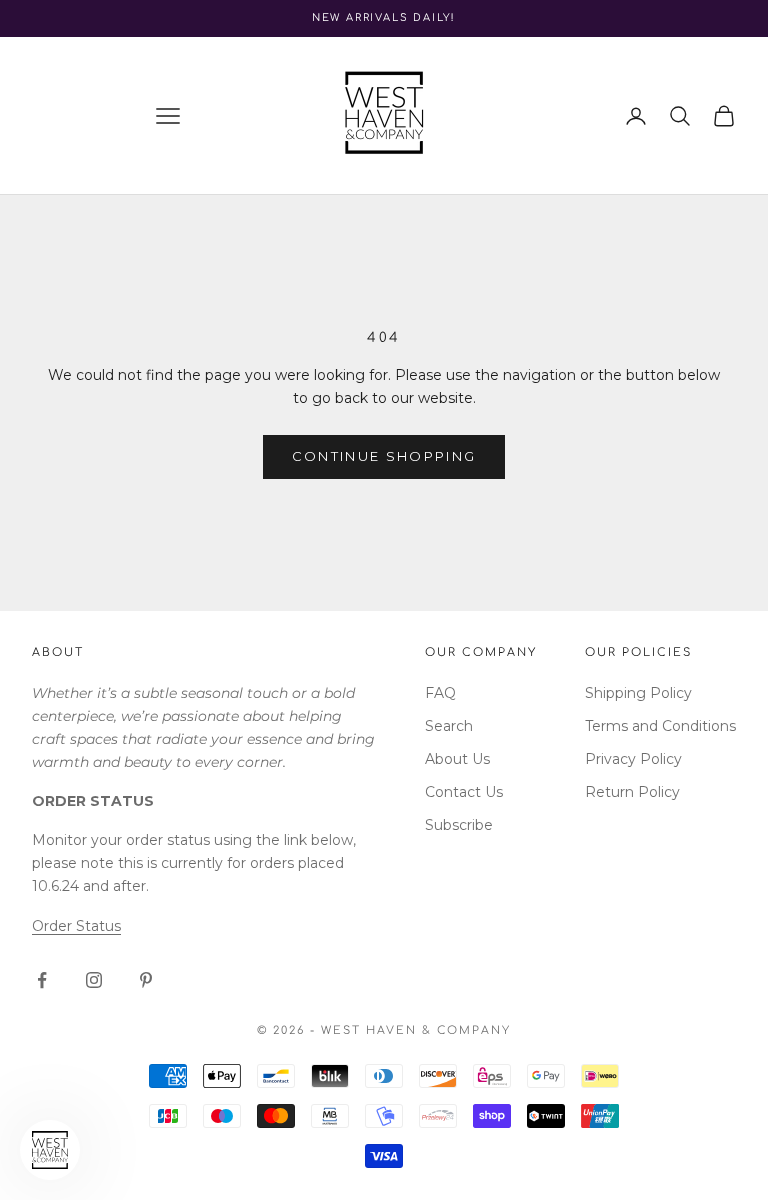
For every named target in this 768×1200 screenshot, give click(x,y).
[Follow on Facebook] (42, 980)
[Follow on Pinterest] (146, 980)
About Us (457, 759)
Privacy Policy (633, 759)
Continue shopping (384, 456)
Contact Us (464, 792)
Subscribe (459, 825)
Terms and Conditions (660, 726)
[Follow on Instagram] (94, 980)
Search (449, 726)
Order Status (76, 926)
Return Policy (632, 792)
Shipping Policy (638, 693)
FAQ (440, 693)
